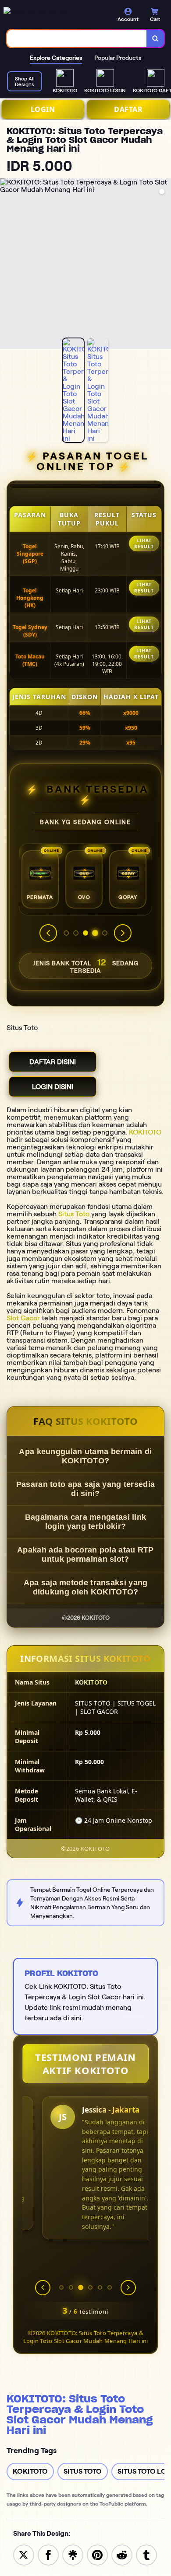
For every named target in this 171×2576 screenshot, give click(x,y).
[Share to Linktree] (73, 2554)
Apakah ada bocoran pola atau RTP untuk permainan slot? (85, 1554)
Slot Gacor (23, 1318)
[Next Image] (164, 265)
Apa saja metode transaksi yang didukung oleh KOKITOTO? (86, 1587)
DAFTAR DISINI (53, 1062)
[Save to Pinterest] (97, 2554)
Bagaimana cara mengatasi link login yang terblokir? (86, 1522)
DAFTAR (128, 109)
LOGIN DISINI (53, 1087)
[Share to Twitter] (24, 2554)
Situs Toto (74, 1214)
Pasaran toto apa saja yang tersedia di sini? (86, 1489)
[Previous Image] (7, 265)
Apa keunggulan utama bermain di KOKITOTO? (85, 1456)
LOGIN (43, 109)
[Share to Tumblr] (146, 2554)
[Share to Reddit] (122, 2554)
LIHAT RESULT (144, 543)
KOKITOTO (145, 1132)
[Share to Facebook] (48, 2554)
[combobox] (77, 38)
